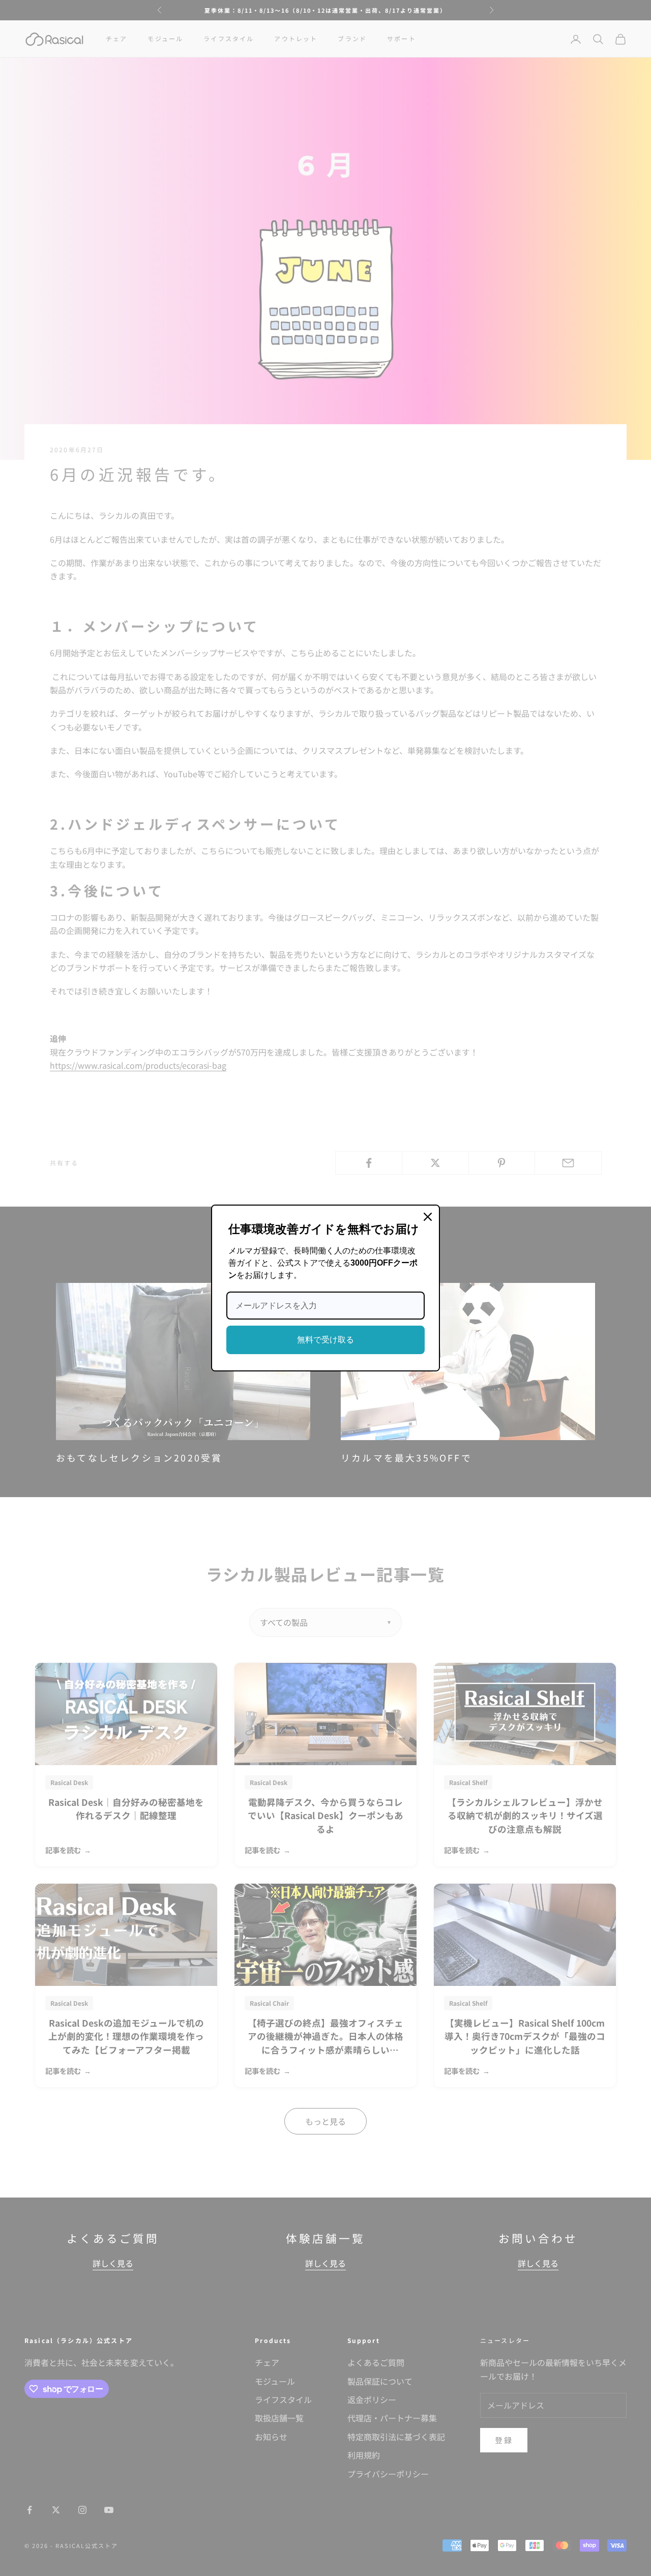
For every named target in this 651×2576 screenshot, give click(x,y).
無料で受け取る (325, 1340)
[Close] (428, 1217)
